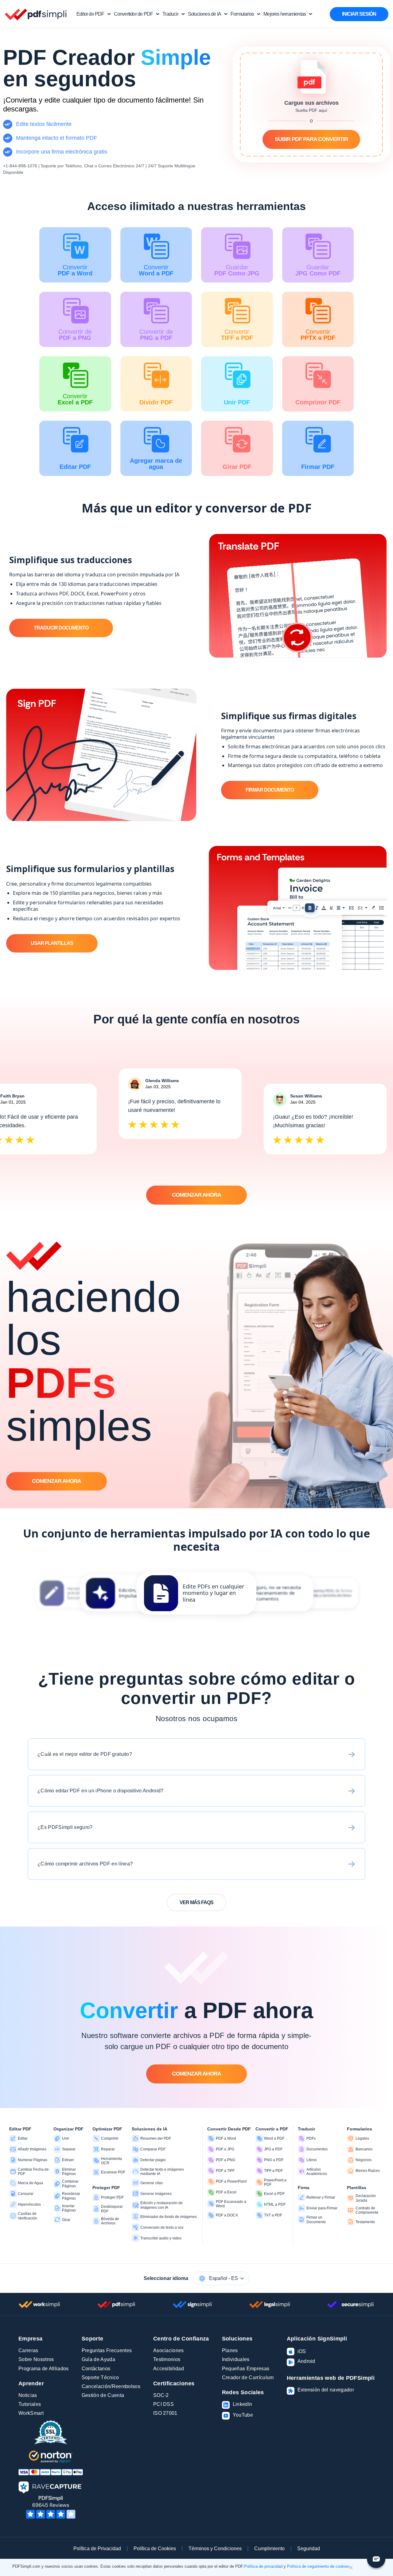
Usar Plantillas (52, 943)
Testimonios (167, 2359)
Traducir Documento (61, 628)
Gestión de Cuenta (103, 2395)
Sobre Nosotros (36, 2359)
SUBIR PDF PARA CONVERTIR (311, 139)
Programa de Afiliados (44, 2369)
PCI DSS (163, 2404)
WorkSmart (31, 2413)
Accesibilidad (169, 2369)
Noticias (28, 2395)
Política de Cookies (155, 2549)
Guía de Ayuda (98, 2359)
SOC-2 (161, 2395)
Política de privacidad (263, 2566)
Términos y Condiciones (215, 2549)
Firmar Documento (270, 790)
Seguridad (309, 2549)
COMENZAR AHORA (196, 1195)
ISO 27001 (165, 2413)
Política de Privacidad (97, 2549)
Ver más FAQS (196, 1902)
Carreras (28, 2350)
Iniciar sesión (359, 14)
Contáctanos (96, 2369)
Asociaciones (169, 2350)
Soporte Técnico (100, 2377)
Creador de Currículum (248, 2377)
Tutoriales (30, 2404)
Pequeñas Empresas (246, 2369)
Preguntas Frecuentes (107, 2350)
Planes (230, 2350)
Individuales (236, 2359)
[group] (196, 1593)
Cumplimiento (269, 2549)
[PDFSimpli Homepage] (36, 14)
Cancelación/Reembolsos (111, 2386)
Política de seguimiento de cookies (318, 2566)
